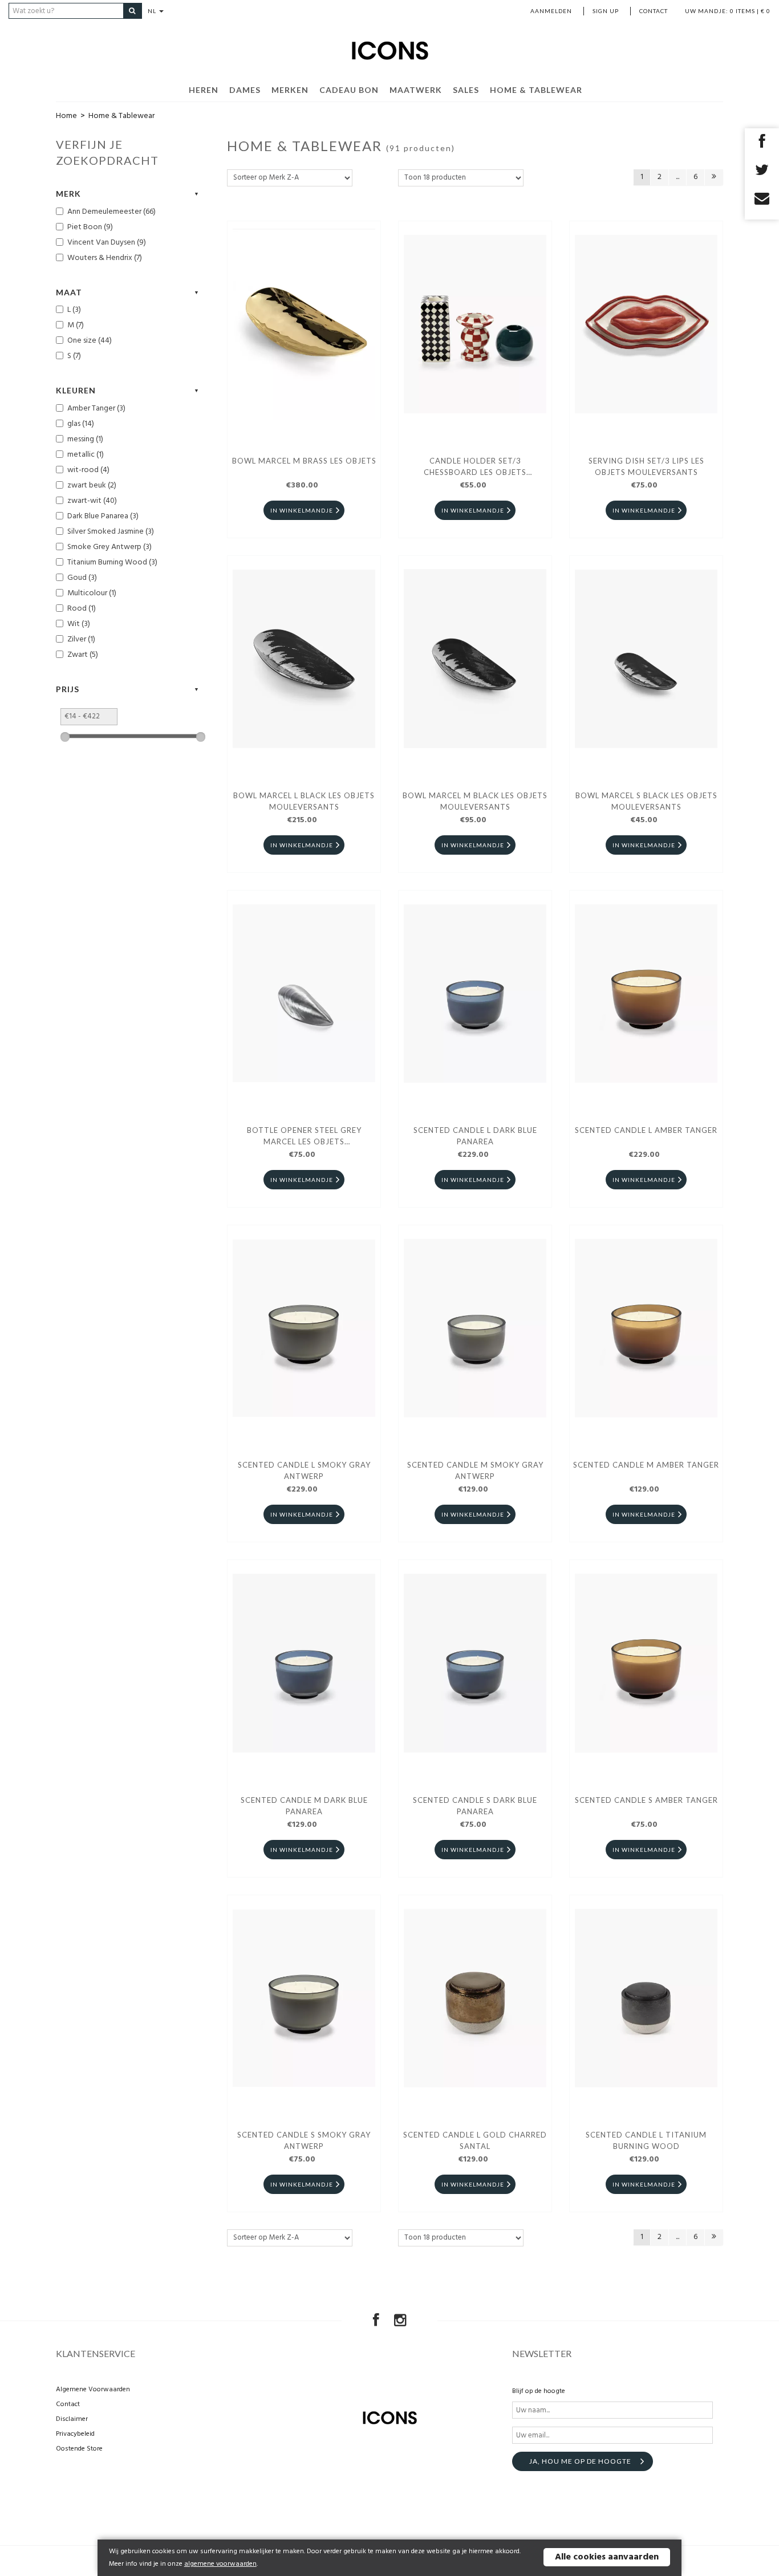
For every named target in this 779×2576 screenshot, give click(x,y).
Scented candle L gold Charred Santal (475, 2140)
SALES (466, 90)
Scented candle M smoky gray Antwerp (475, 1470)
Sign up (606, 11)
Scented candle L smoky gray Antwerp (304, 1470)
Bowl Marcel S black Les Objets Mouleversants (646, 801)
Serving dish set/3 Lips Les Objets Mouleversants (646, 466)
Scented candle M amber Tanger (646, 1465)
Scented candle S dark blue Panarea (475, 1806)
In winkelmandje (302, 510)
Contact (654, 11)
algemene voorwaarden (220, 2564)
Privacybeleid (75, 2434)
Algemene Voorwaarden (93, 2390)
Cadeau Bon (349, 90)
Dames (245, 90)
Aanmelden (551, 11)
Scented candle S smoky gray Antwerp (304, 2140)
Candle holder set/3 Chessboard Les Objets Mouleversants (475, 468)
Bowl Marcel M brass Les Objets (304, 461)
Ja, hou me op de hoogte (580, 2461)
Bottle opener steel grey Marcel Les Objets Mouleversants (304, 1137)
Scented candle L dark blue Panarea (475, 1136)
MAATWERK (416, 90)
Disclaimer (72, 2419)
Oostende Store (79, 2449)
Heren (204, 90)
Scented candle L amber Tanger (646, 1130)
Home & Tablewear (536, 90)
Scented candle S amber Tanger (646, 1800)
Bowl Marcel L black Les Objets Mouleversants (304, 801)
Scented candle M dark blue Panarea (304, 1806)
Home (66, 116)
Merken (290, 90)
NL (153, 11)
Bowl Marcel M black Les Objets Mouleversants (475, 801)
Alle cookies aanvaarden (607, 2557)
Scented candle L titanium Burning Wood (646, 2140)
